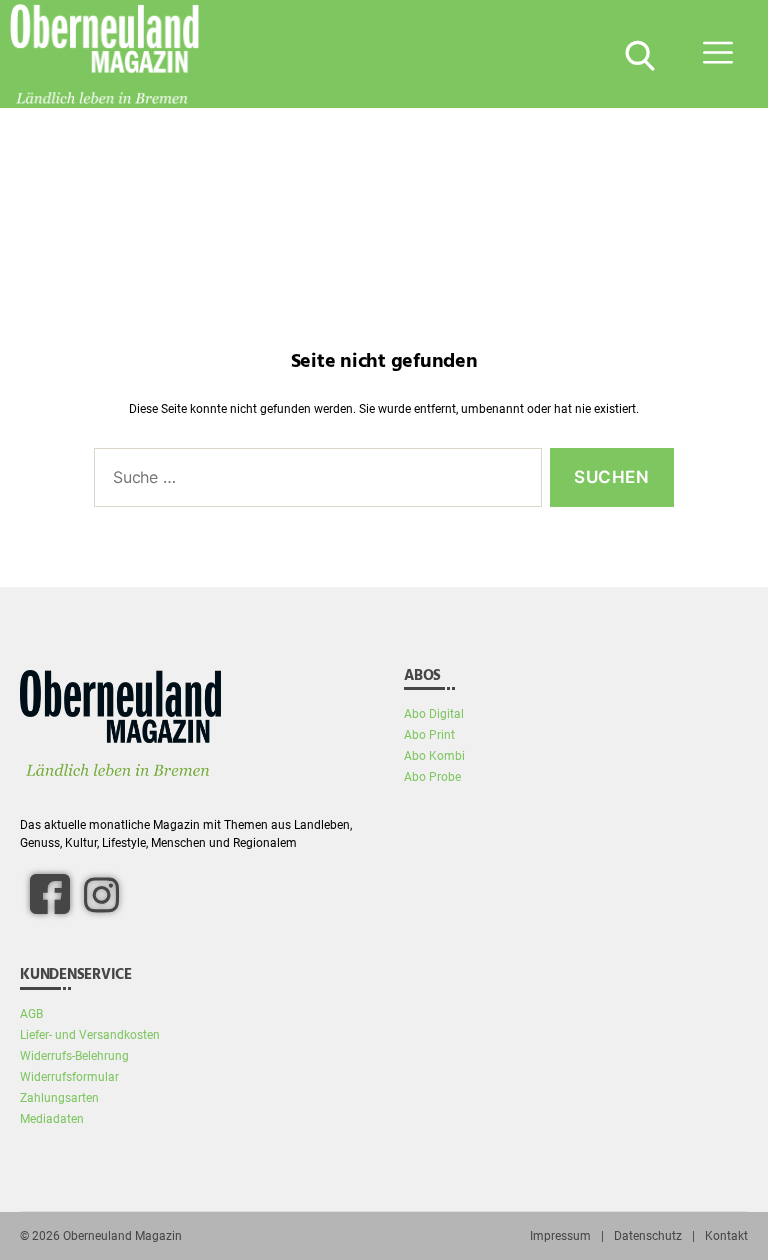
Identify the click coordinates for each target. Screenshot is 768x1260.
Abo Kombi (434, 756)
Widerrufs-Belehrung (74, 1056)
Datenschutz (648, 1236)
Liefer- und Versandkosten (90, 1035)
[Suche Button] (638, 54)
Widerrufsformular (69, 1077)
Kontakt (726, 1236)
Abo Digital (434, 714)
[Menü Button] (718, 54)
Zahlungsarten (59, 1098)
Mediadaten (52, 1119)
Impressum (560, 1236)
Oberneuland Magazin (122, 1236)
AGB (31, 1014)
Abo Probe (432, 777)
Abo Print (429, 735)
